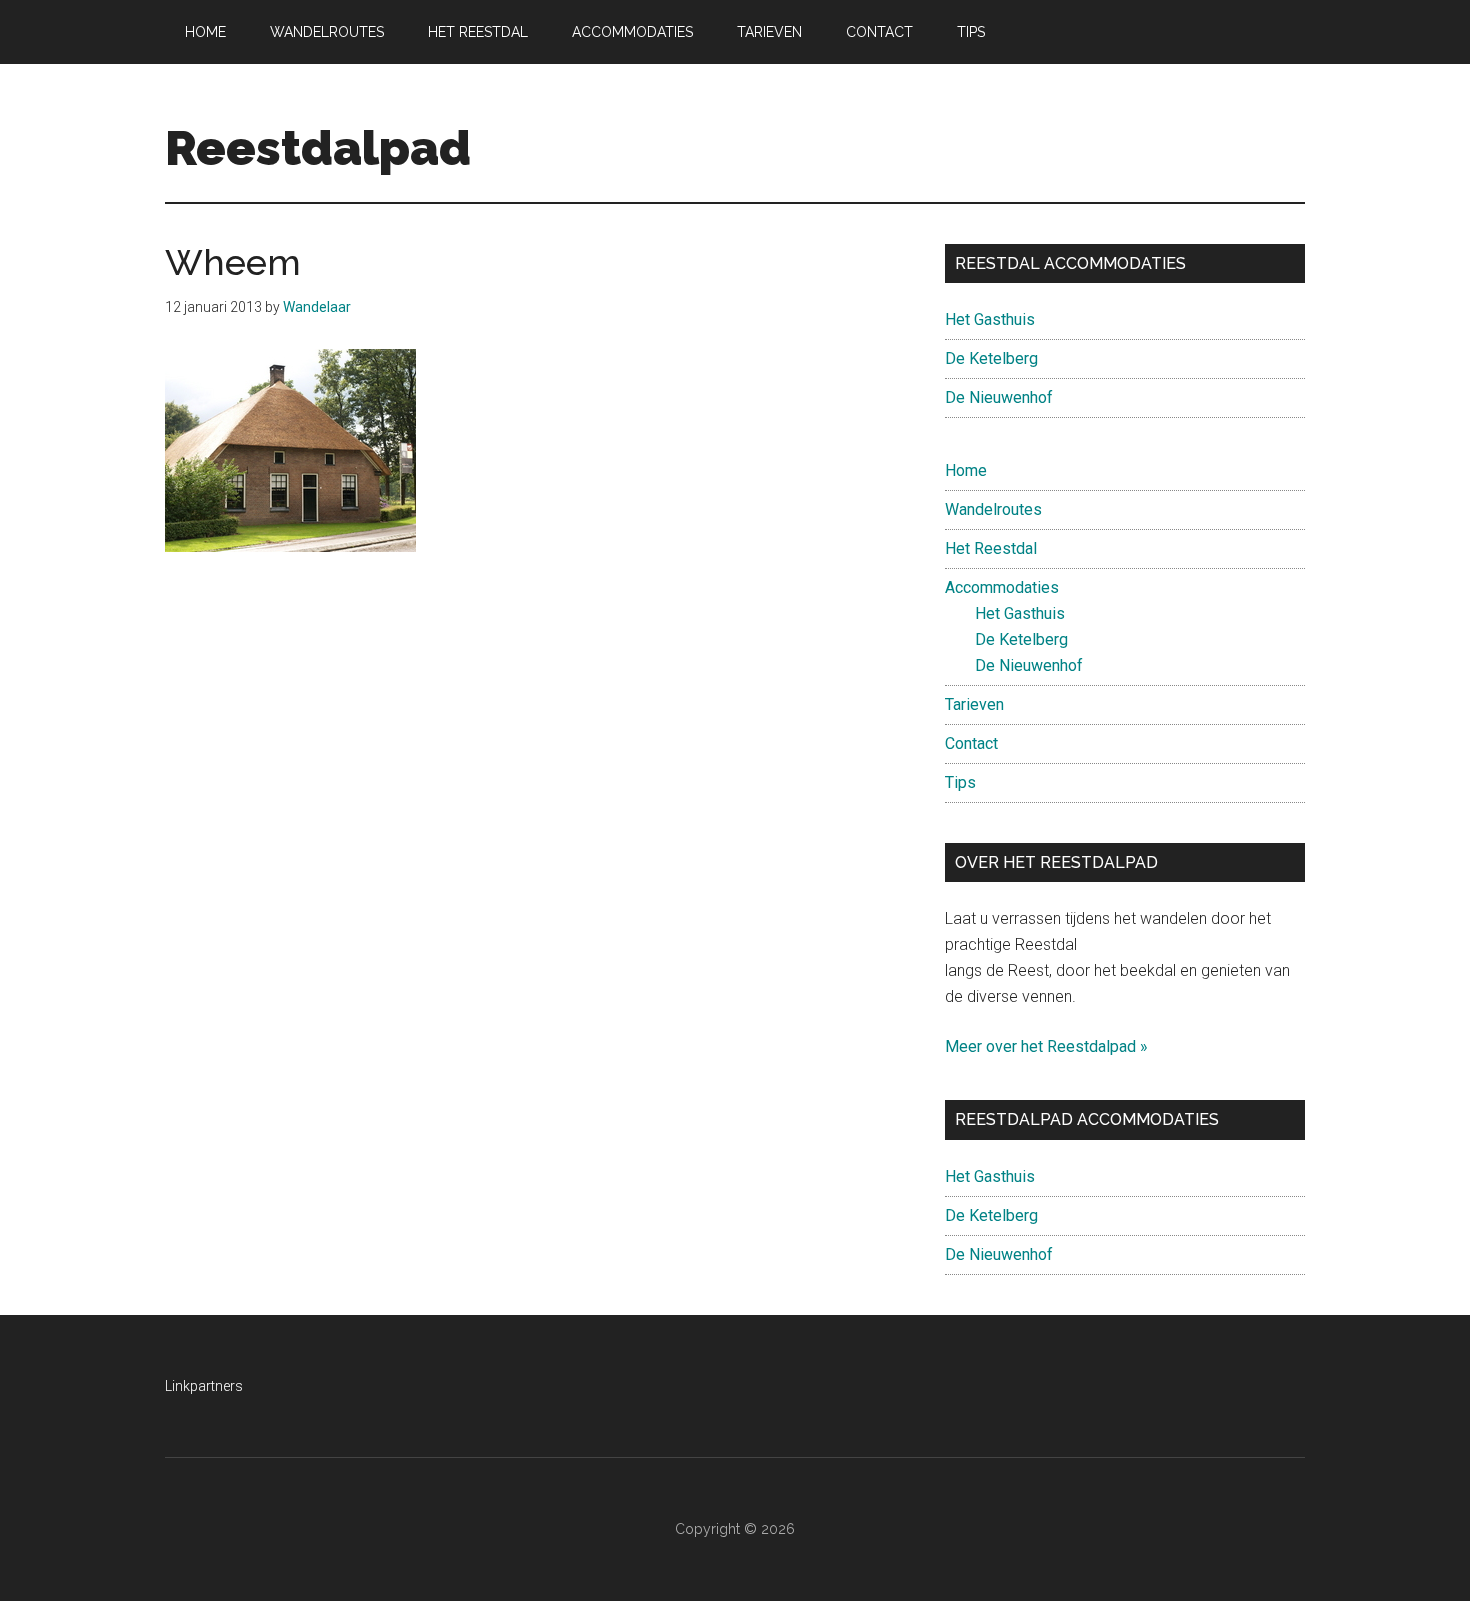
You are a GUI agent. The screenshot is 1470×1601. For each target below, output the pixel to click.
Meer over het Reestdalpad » (1046, 1046)
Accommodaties (1002, 587)
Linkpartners (204, 1386)
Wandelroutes (993, 509)
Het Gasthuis (990, 319)
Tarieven (974, 704)
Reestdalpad (318, 148)
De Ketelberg (991, 358)
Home (966, 470)
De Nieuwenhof (999, 397)
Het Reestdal (991, 548)
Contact (971, 743)
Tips (960, 782)
